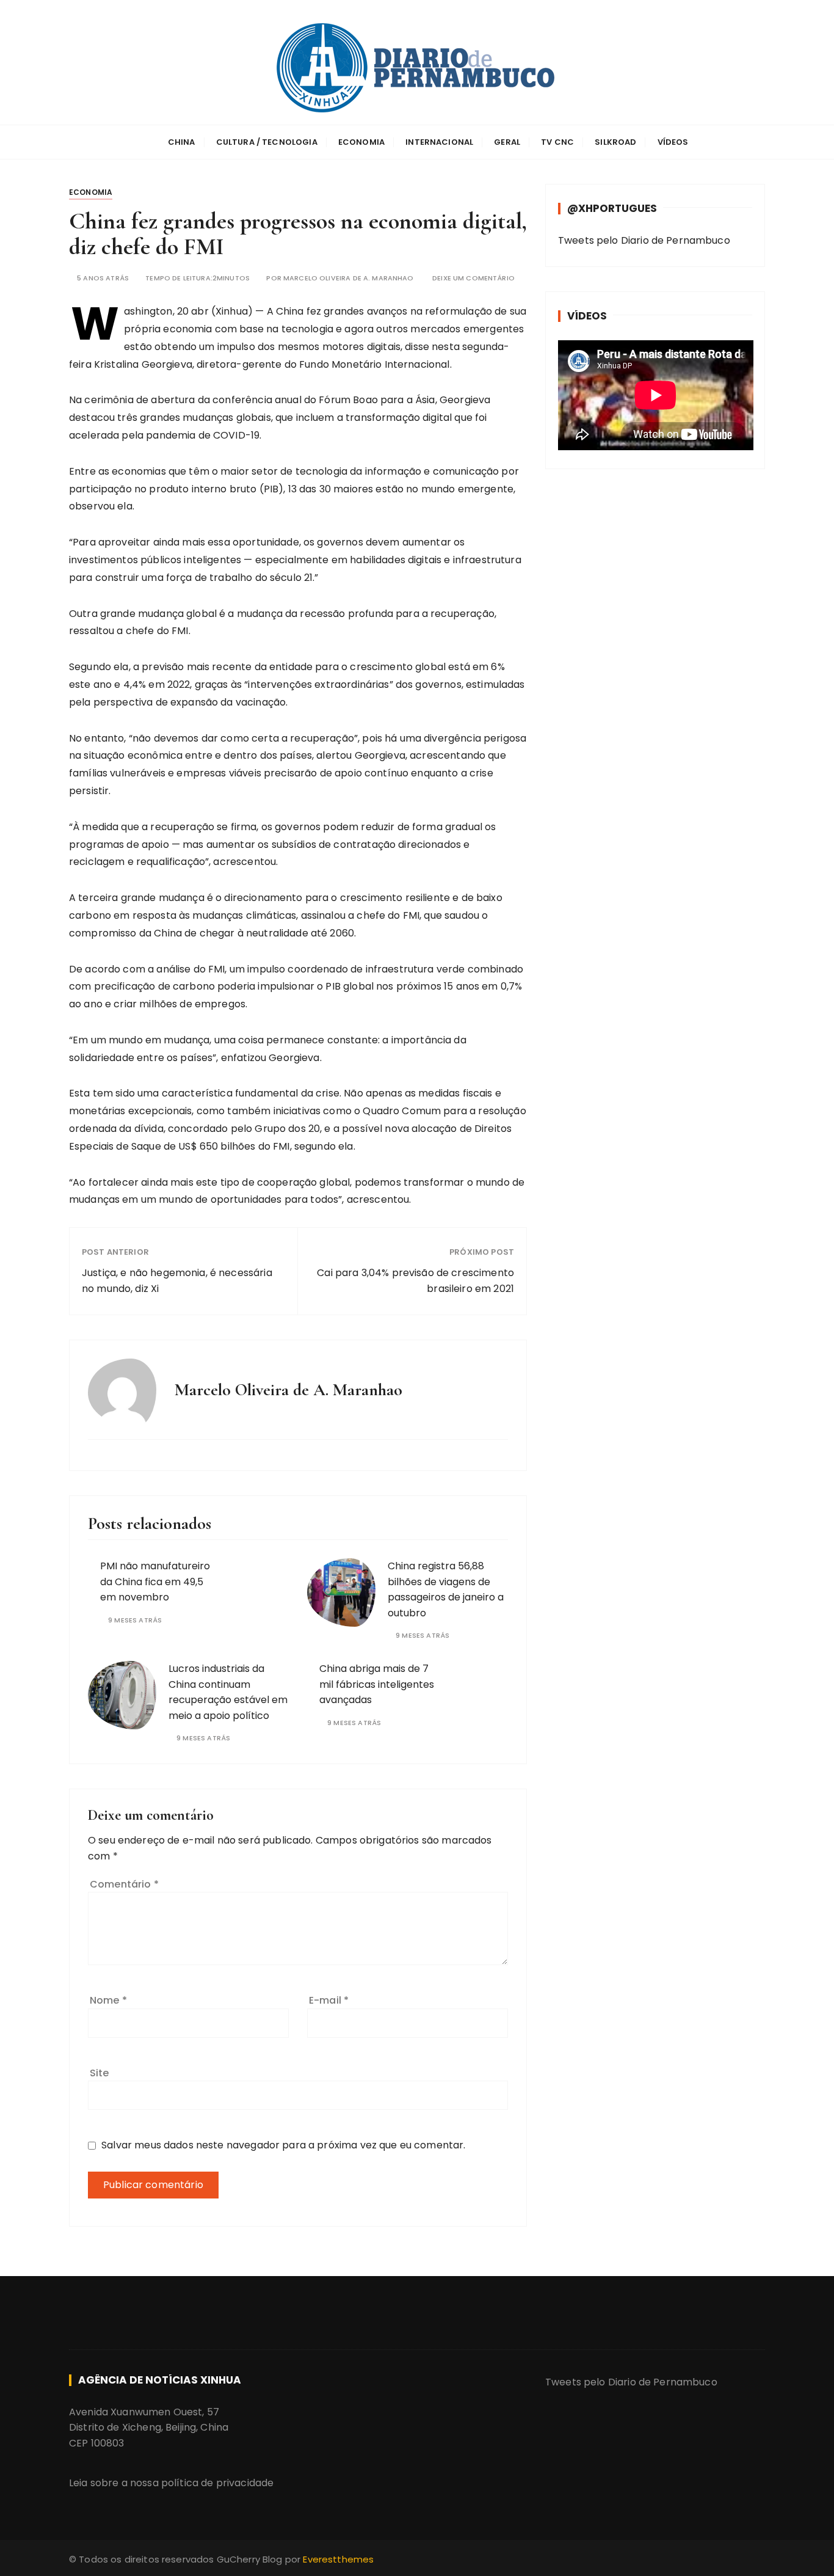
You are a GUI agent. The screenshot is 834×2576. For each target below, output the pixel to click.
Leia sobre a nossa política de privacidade (171, 2483)
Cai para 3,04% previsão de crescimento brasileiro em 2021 (415, 1281)
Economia (361, 142)
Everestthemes (338, 2559)
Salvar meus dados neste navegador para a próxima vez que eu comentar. (283, 2145)
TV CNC (557, 142)
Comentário (124, 1884)
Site (100, 2073)
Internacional (439, 142)
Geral (507, 142)
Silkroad (615, 142)
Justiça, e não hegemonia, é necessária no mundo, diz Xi (177, 1281)
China (182, 142)
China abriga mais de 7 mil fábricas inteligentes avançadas (377, 1684)
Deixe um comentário (473, 278)
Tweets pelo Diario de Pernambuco (644, 240)
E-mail (329, 2000)
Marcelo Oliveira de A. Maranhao (349, 278)
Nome (108, 2000)
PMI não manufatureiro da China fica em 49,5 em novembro (155, 1582)
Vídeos (673, 142)
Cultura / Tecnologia (267, 142)
